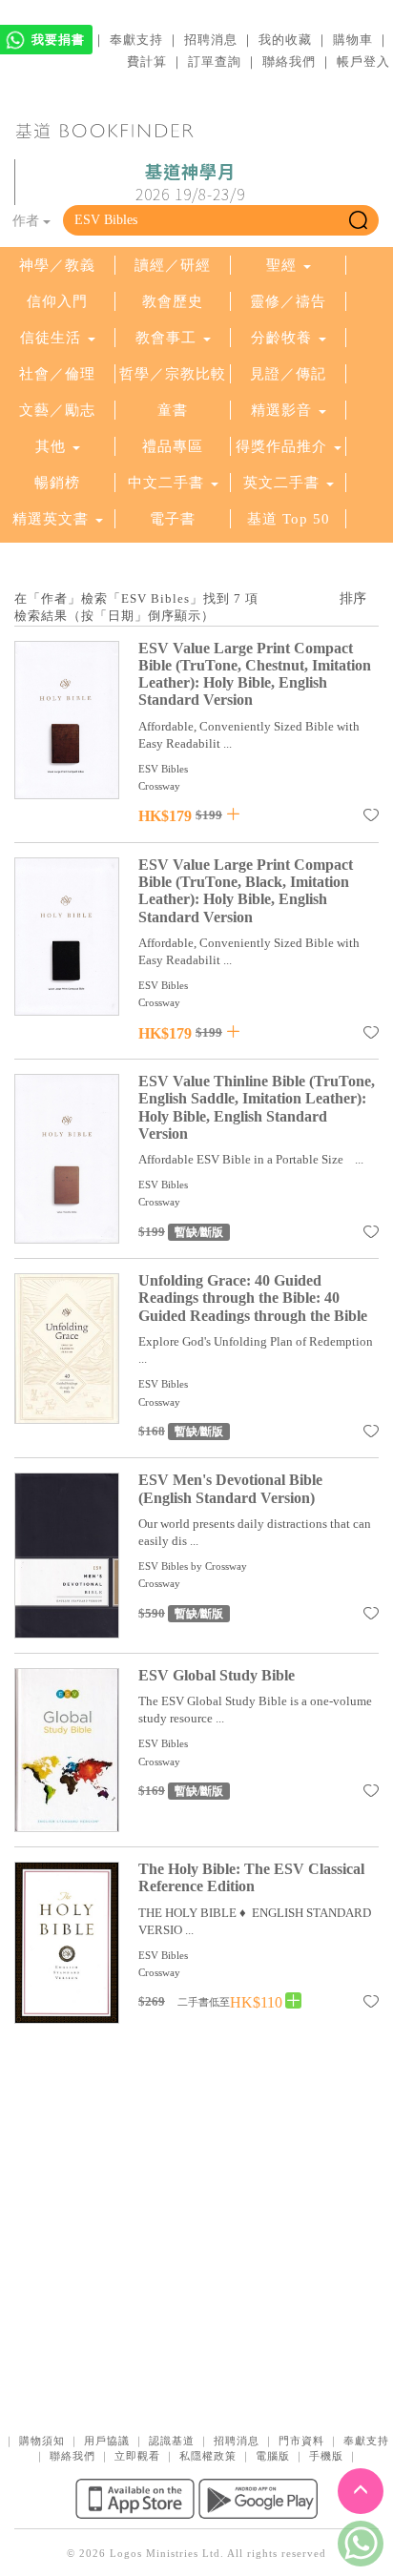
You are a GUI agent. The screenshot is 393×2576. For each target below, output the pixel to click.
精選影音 (281, 410)
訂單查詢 (215, 62)
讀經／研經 (173, 265)
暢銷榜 (57, 483)
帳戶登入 (363, 62)
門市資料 (301, 2441)
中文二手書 (168, 483)
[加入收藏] (371, 818)
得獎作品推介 (281, 446)
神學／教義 (57, 265)
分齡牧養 (281, 338)
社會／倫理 (57, 374)
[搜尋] (358, 220)
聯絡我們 (289, 62)
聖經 (281, 265)
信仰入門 (57, 301)
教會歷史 (173, 301)
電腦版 (273, 2456)
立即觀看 (137, 2456)
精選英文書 (53, 519)
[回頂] (361, 2491)
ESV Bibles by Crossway (193, 1566)
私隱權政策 (208, 2456)
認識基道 (172, 2441)
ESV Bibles (163, 769)
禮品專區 (173, 446)
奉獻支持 (136, 40)
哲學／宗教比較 (173, 374)
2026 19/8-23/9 (190, 183)
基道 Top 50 (289, 519)
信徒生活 (51, 338)
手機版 (326, 2456)
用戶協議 (107, 2441)
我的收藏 (285, 40)
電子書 (173, 519)
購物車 (353, 40)
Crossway (159, 786)
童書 (173, 410)
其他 (51, 446)
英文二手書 (284, 483)
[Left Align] (293, 2001)
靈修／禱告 (288, 301)
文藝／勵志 (57, 410)
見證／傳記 (288, 374)
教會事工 (166, 338)
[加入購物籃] (233, 814)
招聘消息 (211, 40)
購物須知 (42, 2441)
